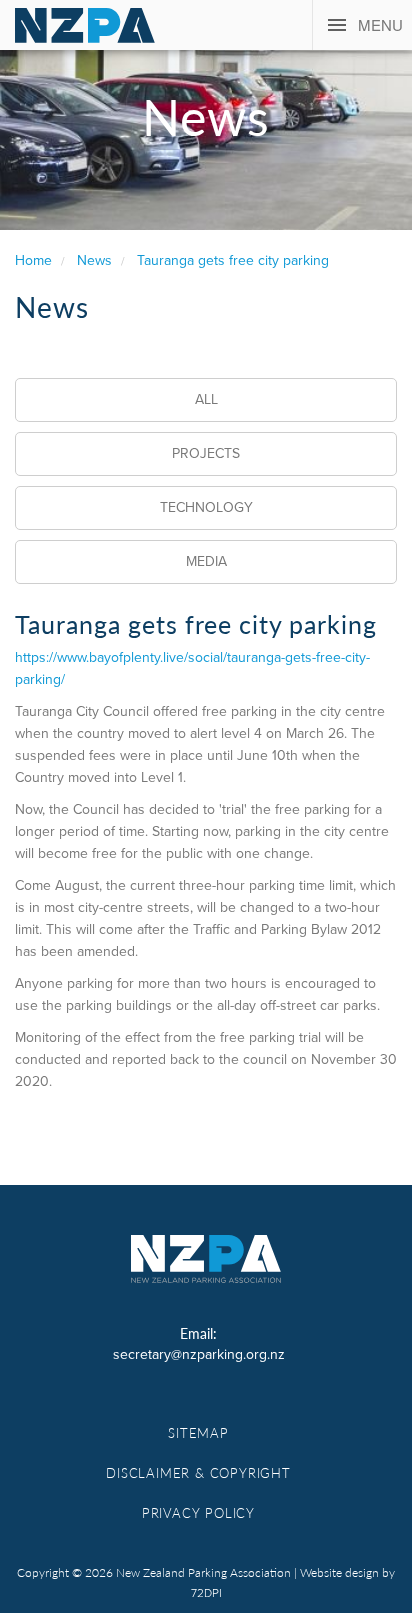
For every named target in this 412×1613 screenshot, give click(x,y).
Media (206, 561)
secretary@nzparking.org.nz (199, 1354)
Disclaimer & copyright (198, 1472)
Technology (206, 507)
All (206, 399)
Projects (206, 453)
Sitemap (198, 1432)
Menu (380, 24)
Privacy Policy (198, 1512)
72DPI (206, 1593)
